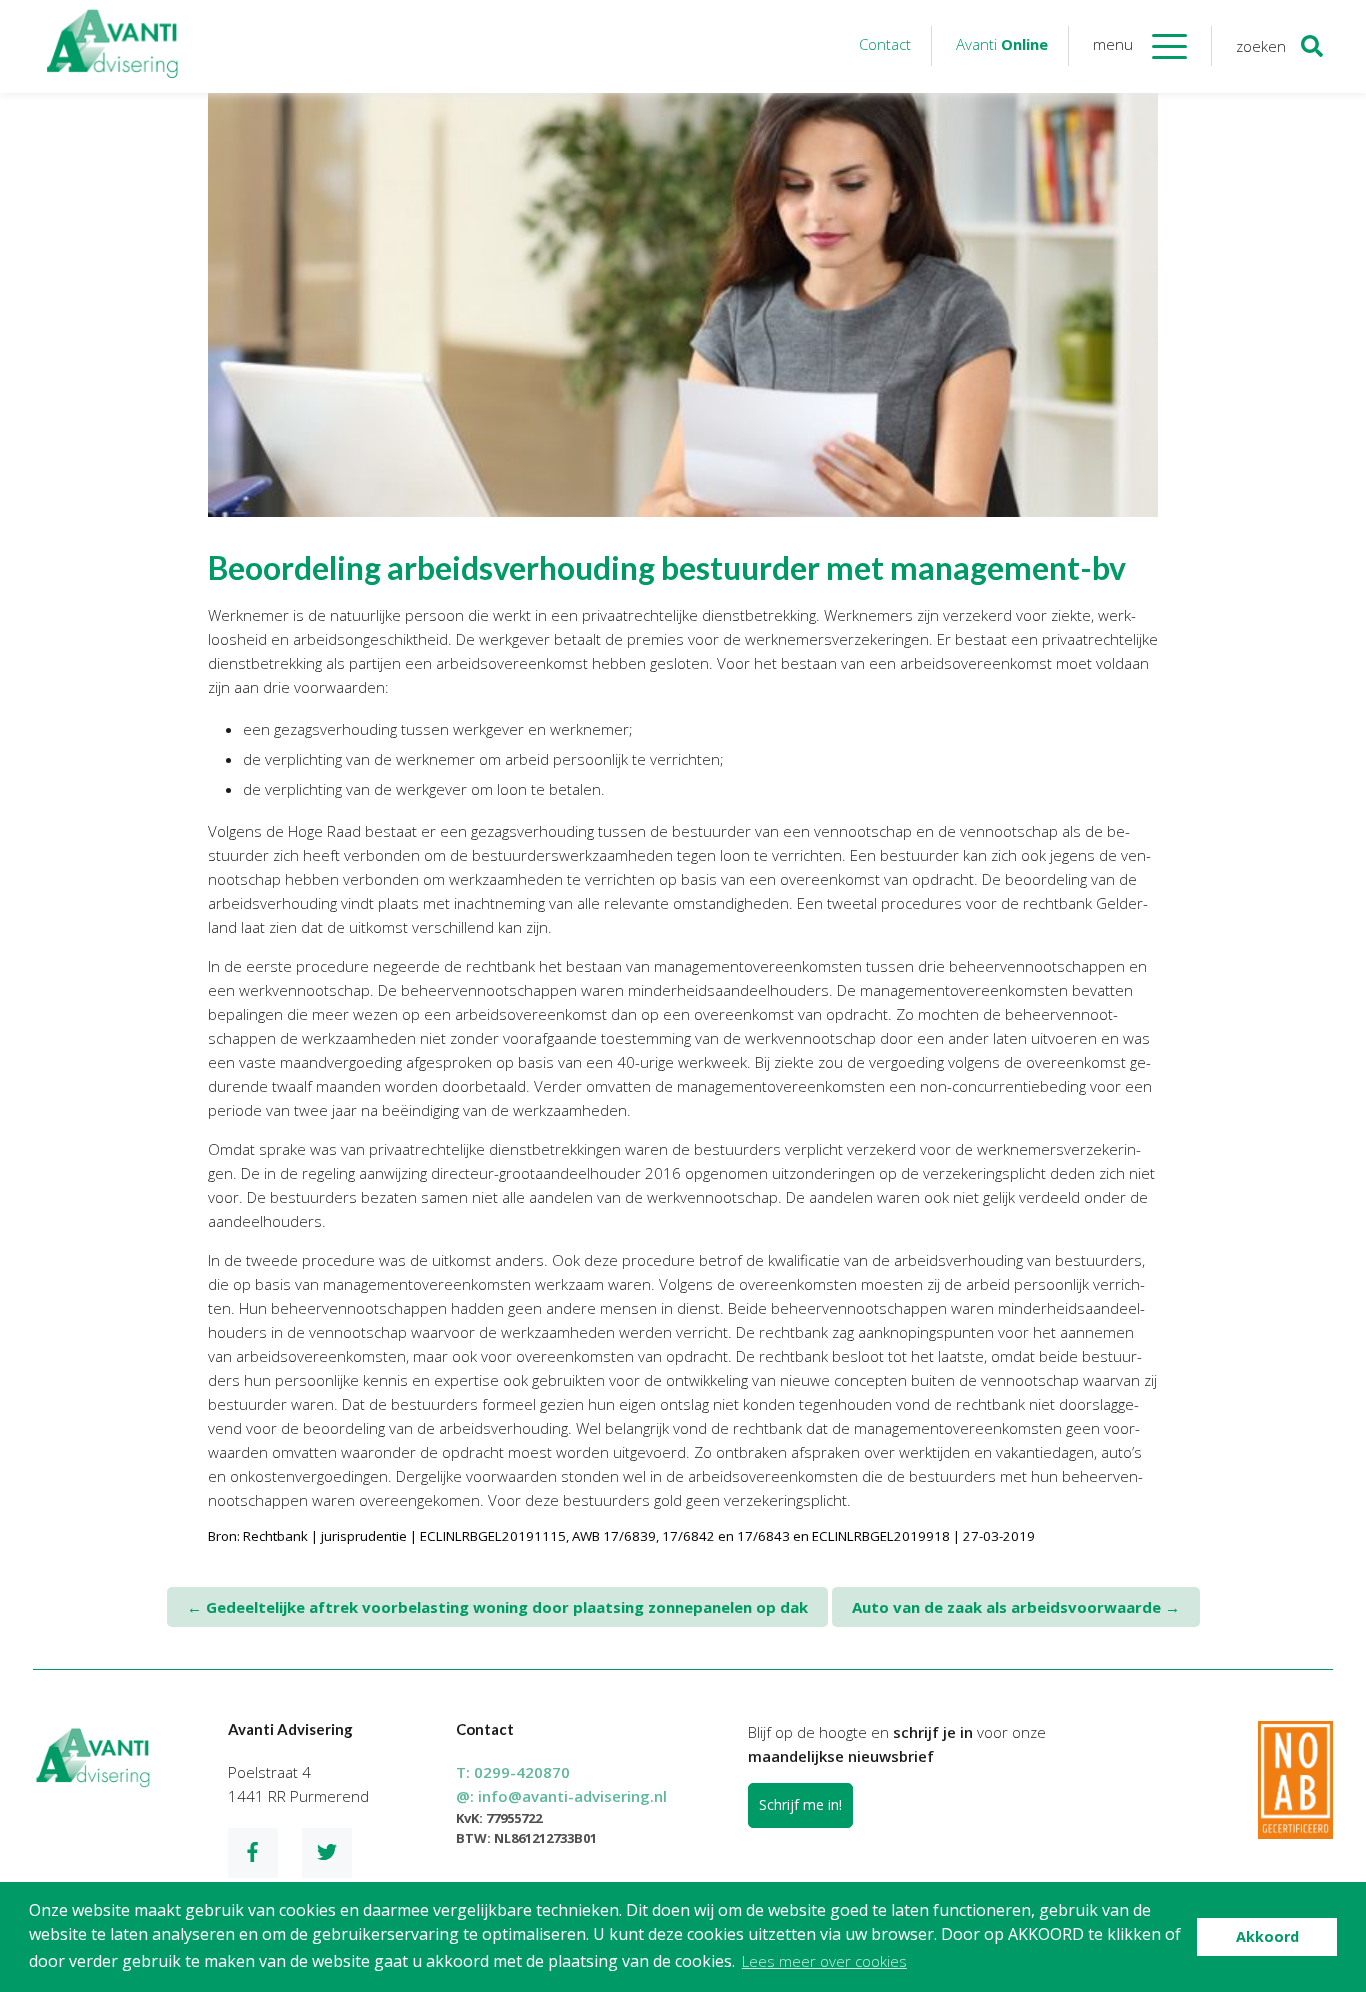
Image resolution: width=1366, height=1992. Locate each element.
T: (513, 1772)
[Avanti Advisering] (113, 46)
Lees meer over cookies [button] (824, 1961)
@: (561, 1796)
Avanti (1002, 44)
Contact (885, 44)
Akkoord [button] (1267, 1936)
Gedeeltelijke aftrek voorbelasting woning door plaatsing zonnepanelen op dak (497, 1607)
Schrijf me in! (800, 1804)
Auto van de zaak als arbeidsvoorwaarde (1016, 1607)
